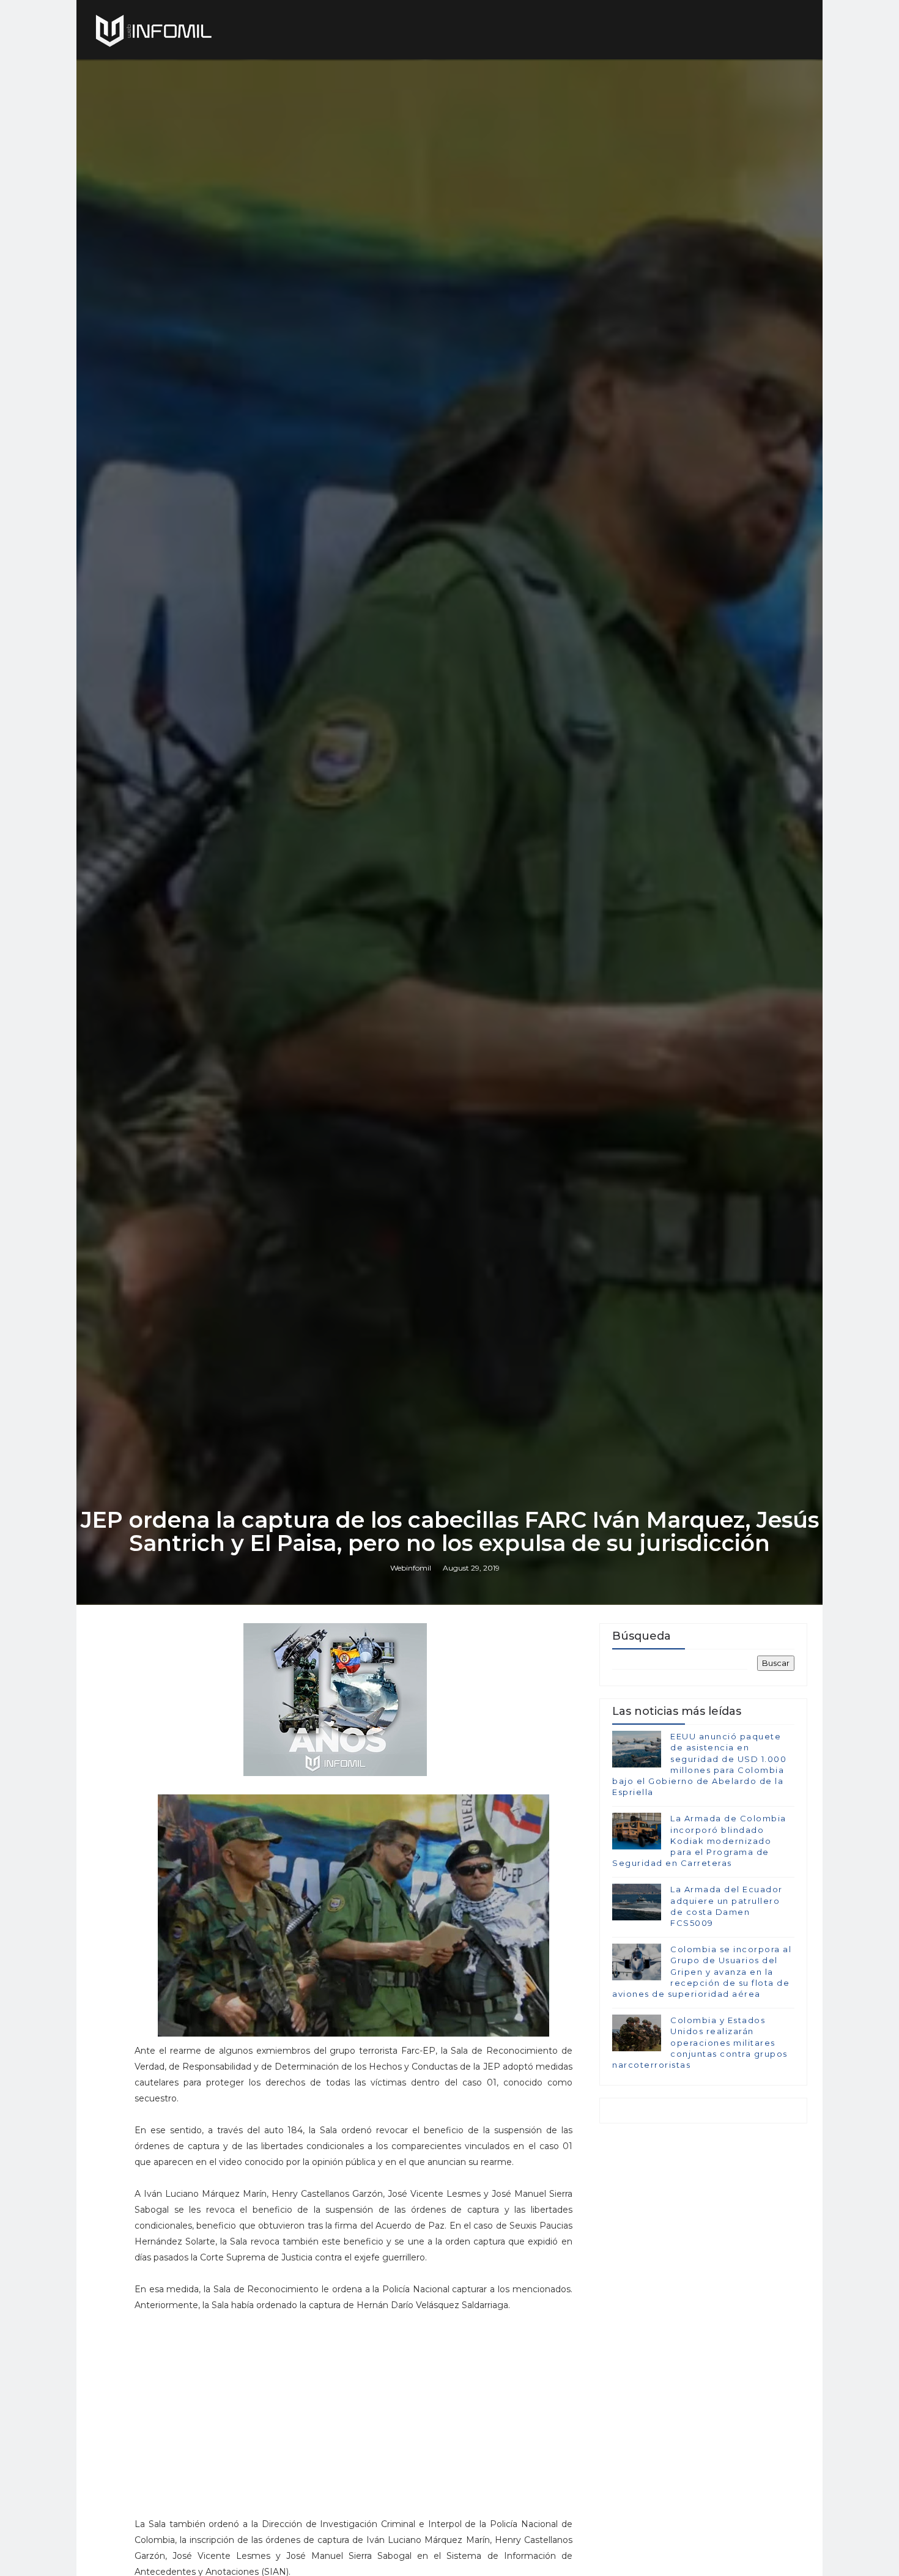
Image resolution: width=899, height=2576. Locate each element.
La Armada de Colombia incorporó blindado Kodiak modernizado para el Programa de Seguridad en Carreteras (699, 1841)
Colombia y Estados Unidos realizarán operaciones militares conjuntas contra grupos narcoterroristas (700, 2042)
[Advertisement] (353, 2430)
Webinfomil (411, 1568)
